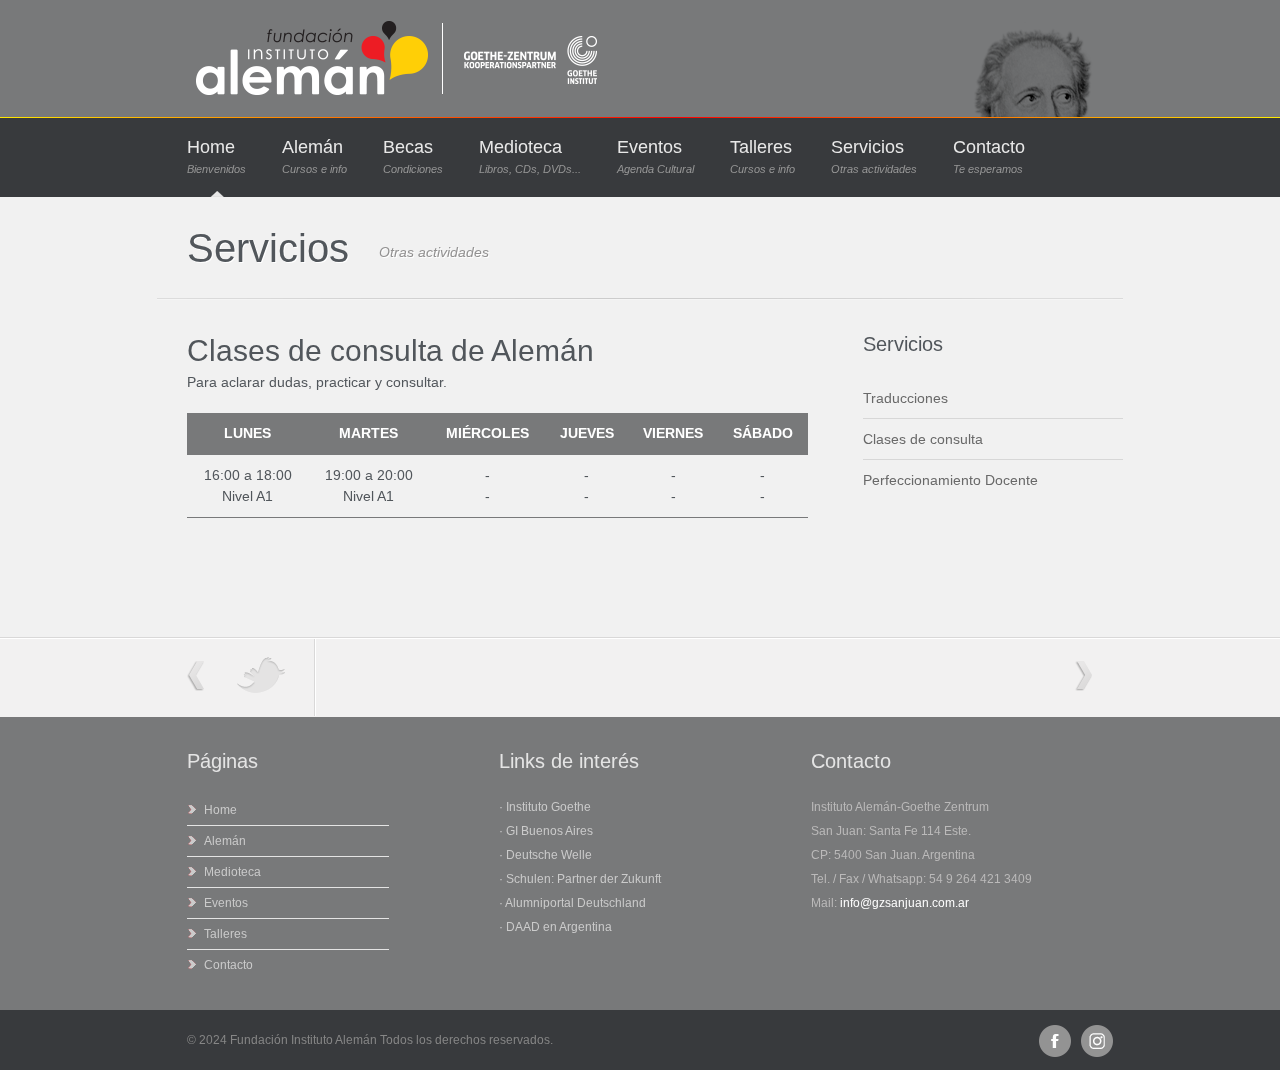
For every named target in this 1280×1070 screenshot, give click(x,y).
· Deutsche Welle (545, 855)
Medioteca (530, 156)
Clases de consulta (923, 439)
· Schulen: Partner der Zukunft (580, 879)
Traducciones (905, 398)
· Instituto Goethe (545, 807)
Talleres (762, 156)
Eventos (655, 156)
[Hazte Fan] (1055, 1041)
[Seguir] (1097, 1041)
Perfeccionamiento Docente (950, 480)
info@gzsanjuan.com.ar (904, 903)
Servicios (874, 156)
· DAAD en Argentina (555, 927)
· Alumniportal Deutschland (572, 903)
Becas (413, 156)
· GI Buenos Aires (546, 831)
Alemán (314, 156)
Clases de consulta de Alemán (390, 350)
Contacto (989, 156)
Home (216, 156)
